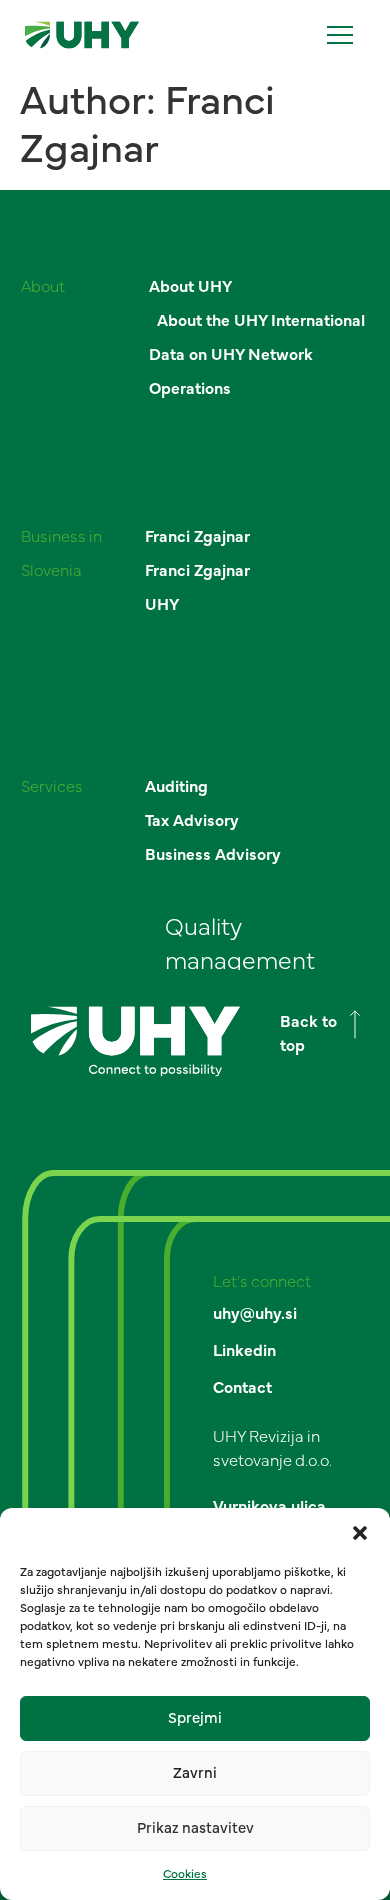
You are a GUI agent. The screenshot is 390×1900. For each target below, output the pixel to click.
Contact (242, 1388)
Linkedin (244, 1351)
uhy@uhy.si (255, 1314)
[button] (360, 1533)
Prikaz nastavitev (195, 1828)
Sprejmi (195, 1718)
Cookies (185, 1874)
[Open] (340, 35)
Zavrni (195, 1773)
